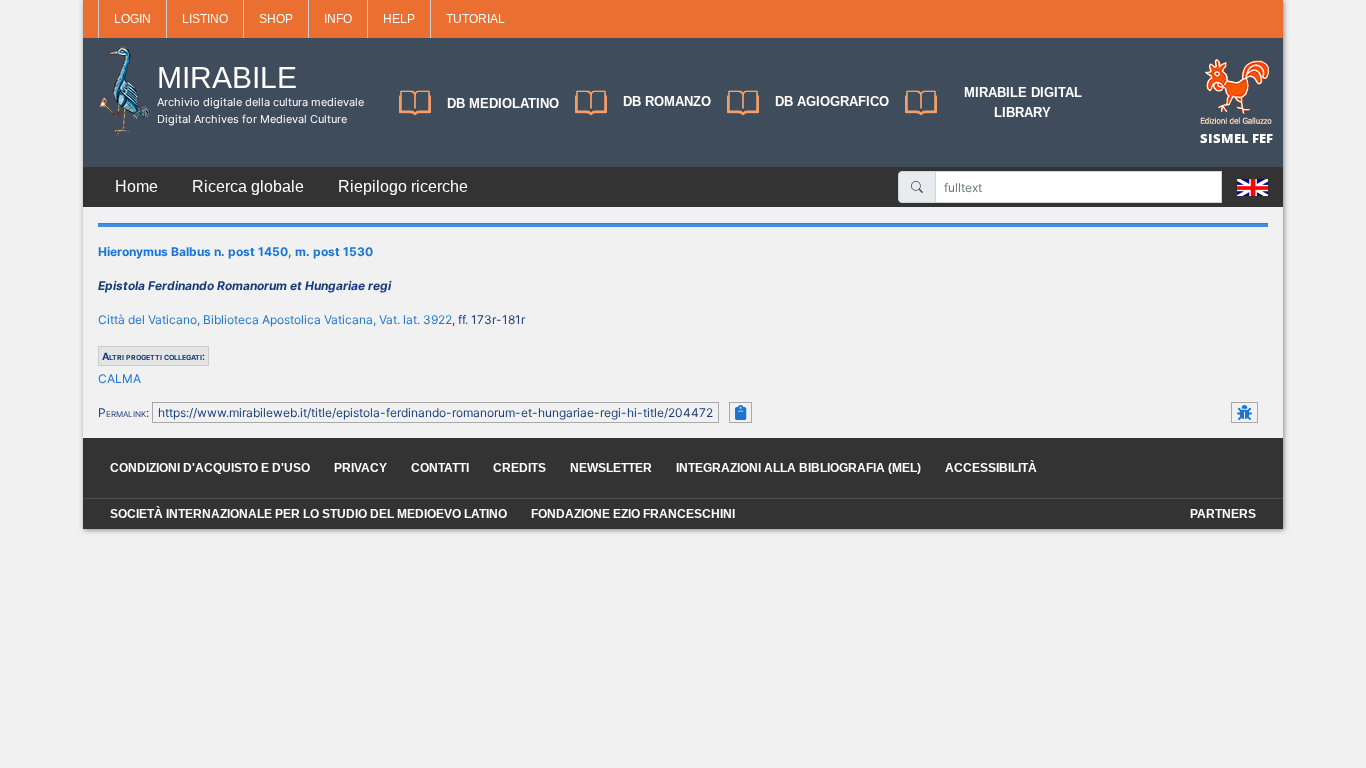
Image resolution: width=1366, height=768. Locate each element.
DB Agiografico (832, 101)
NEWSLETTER (611, 468)
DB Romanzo (667, 101)
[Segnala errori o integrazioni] (1244, 412)
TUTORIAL (475, 19)
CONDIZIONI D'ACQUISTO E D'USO (210, 468)
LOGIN (132, 19)
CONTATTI (440, 468)
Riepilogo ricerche (403, 186)
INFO (338, 19)
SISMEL (1226, 138)
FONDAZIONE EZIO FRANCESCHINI (633, 514)
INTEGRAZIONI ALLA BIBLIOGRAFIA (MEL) (798, 468)
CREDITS (519, 468)
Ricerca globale (248, 186)
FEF (1262, 138)
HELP (399, 19)
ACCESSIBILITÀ (991, 468)
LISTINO (205, 19)
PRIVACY (360, 468)
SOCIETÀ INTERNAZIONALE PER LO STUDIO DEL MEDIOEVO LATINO (308, 514)
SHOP (276, 19)
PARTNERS (1223, 514)
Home (136, 186)
